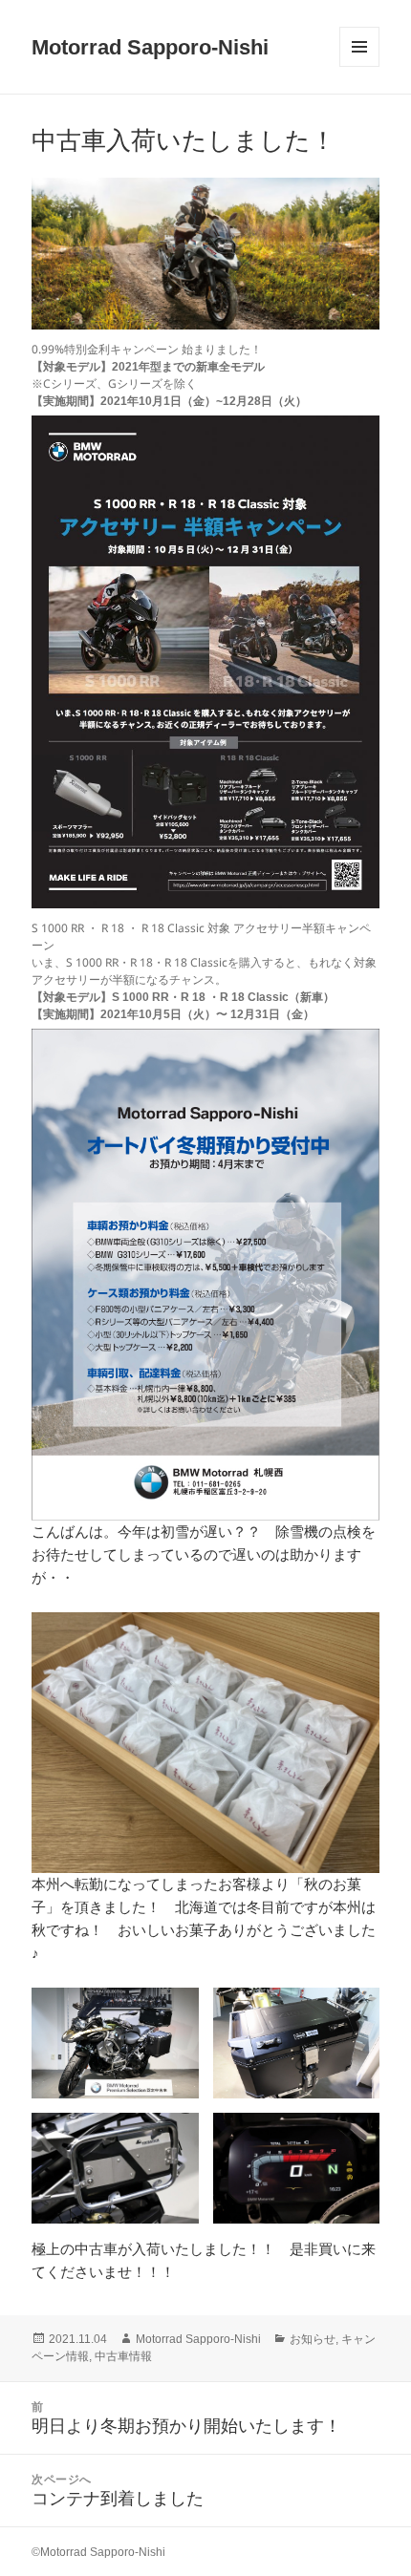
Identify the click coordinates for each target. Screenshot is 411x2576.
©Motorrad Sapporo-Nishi (98, 2552)
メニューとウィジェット (359, 66)
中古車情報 (123, 2356)
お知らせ (313, 2339)
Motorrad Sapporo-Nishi (150, 47)
